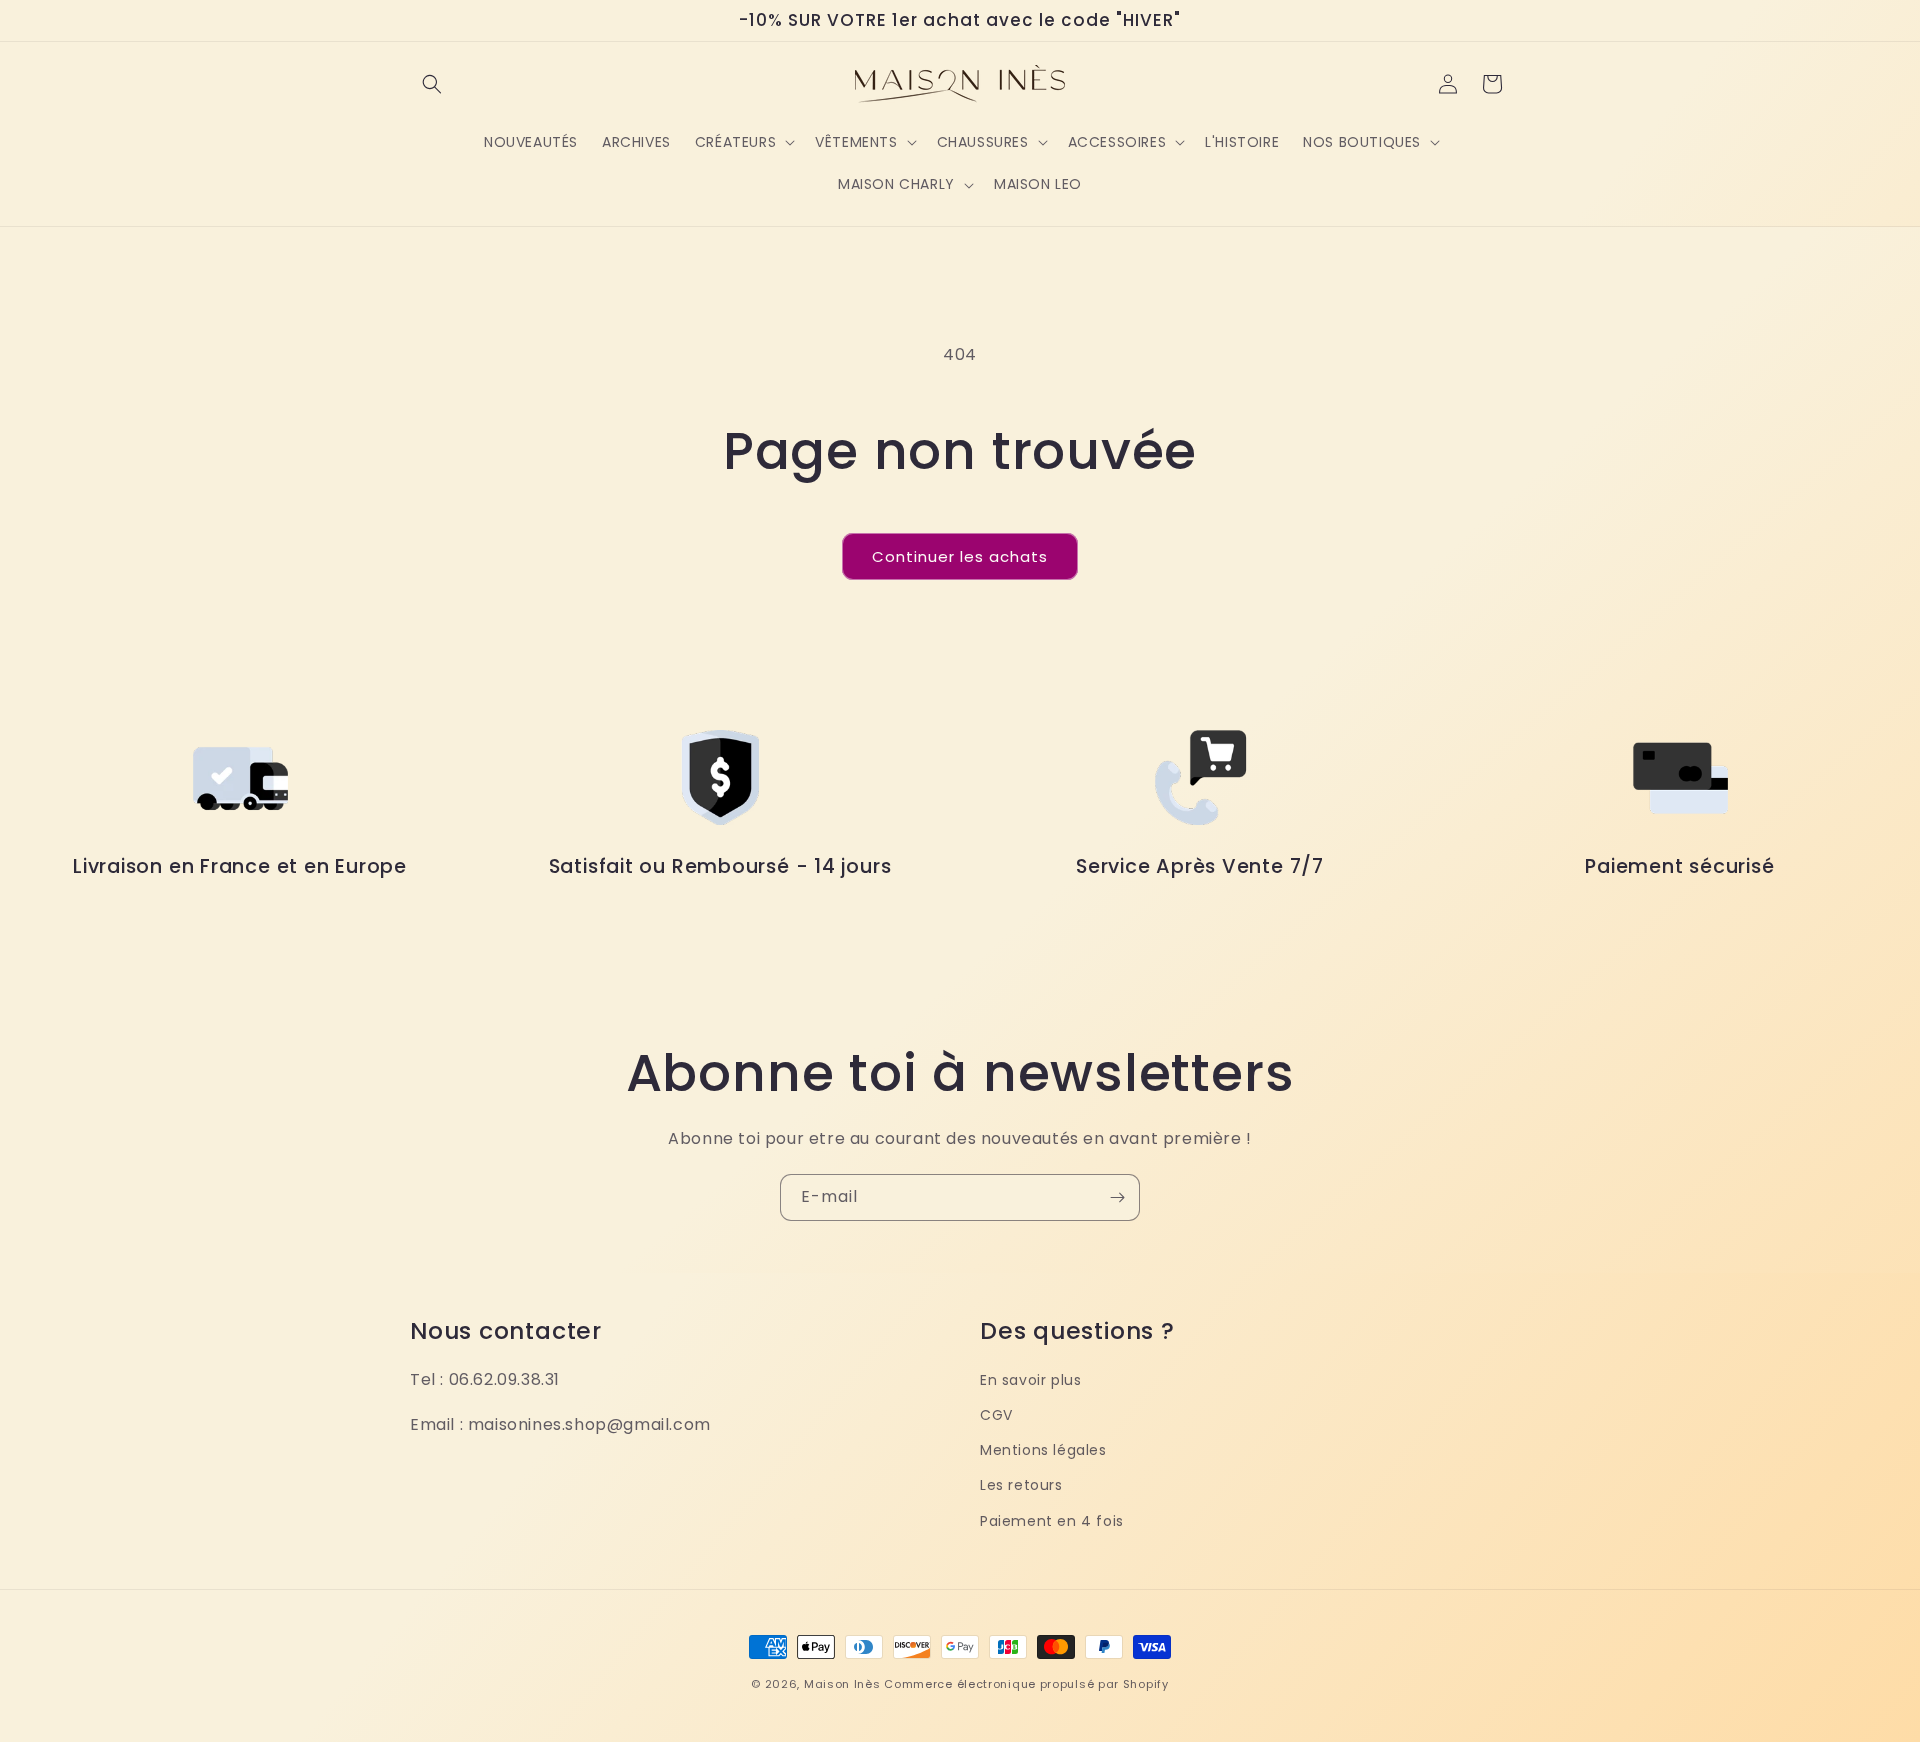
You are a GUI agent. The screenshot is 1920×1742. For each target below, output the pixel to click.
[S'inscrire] (1117, 1197)
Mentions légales (1043, 1450)
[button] (432, 84)
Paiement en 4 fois (1052, 1521)
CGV (996, 1415)
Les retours (1021, 1485)
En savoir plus (1030, 1380)
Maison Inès (842, 1684)
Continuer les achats (960, 556)
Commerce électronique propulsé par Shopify (1026, 1684)
